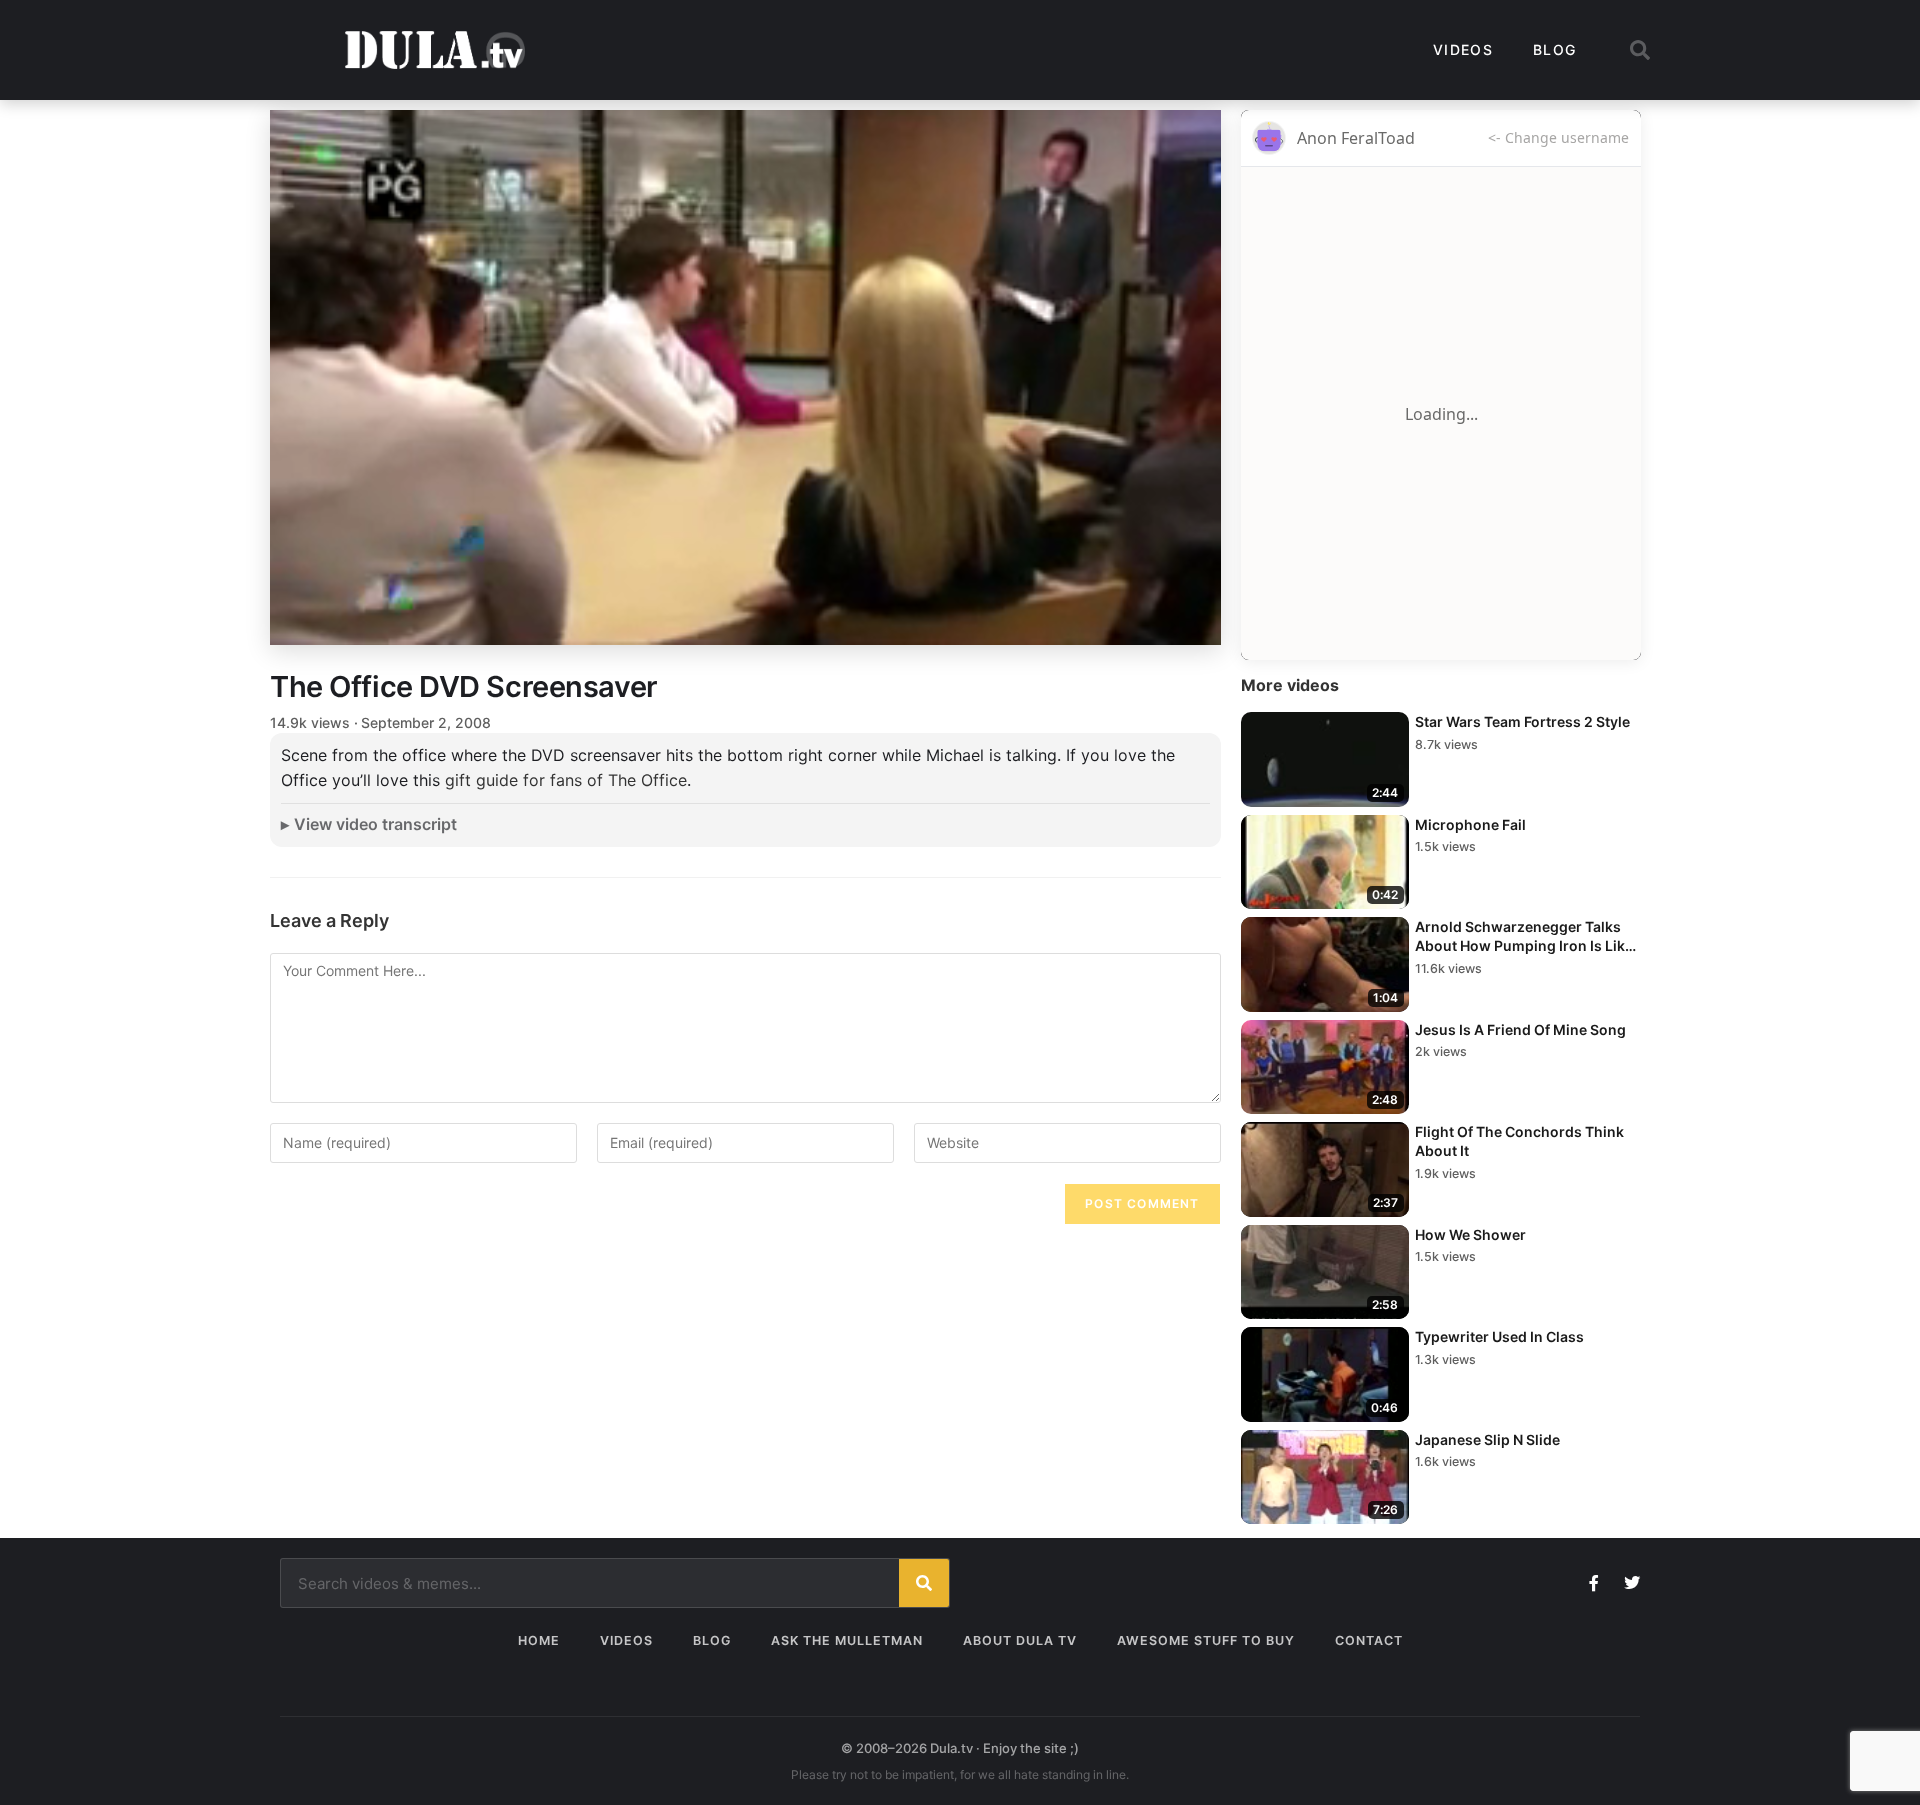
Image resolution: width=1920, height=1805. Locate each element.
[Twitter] (1632, 1583)
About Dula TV (1020, 1640)
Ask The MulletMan (847, 1640)
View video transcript (375, 824)
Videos (1463, 49)
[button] (1640, 50)
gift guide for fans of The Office (566, 780)
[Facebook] (1594, 1583)
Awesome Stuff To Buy (1206, 1640)
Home (539, 1640)
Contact (1369, 1640)
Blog (1554, 49)
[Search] (924, 1583)
